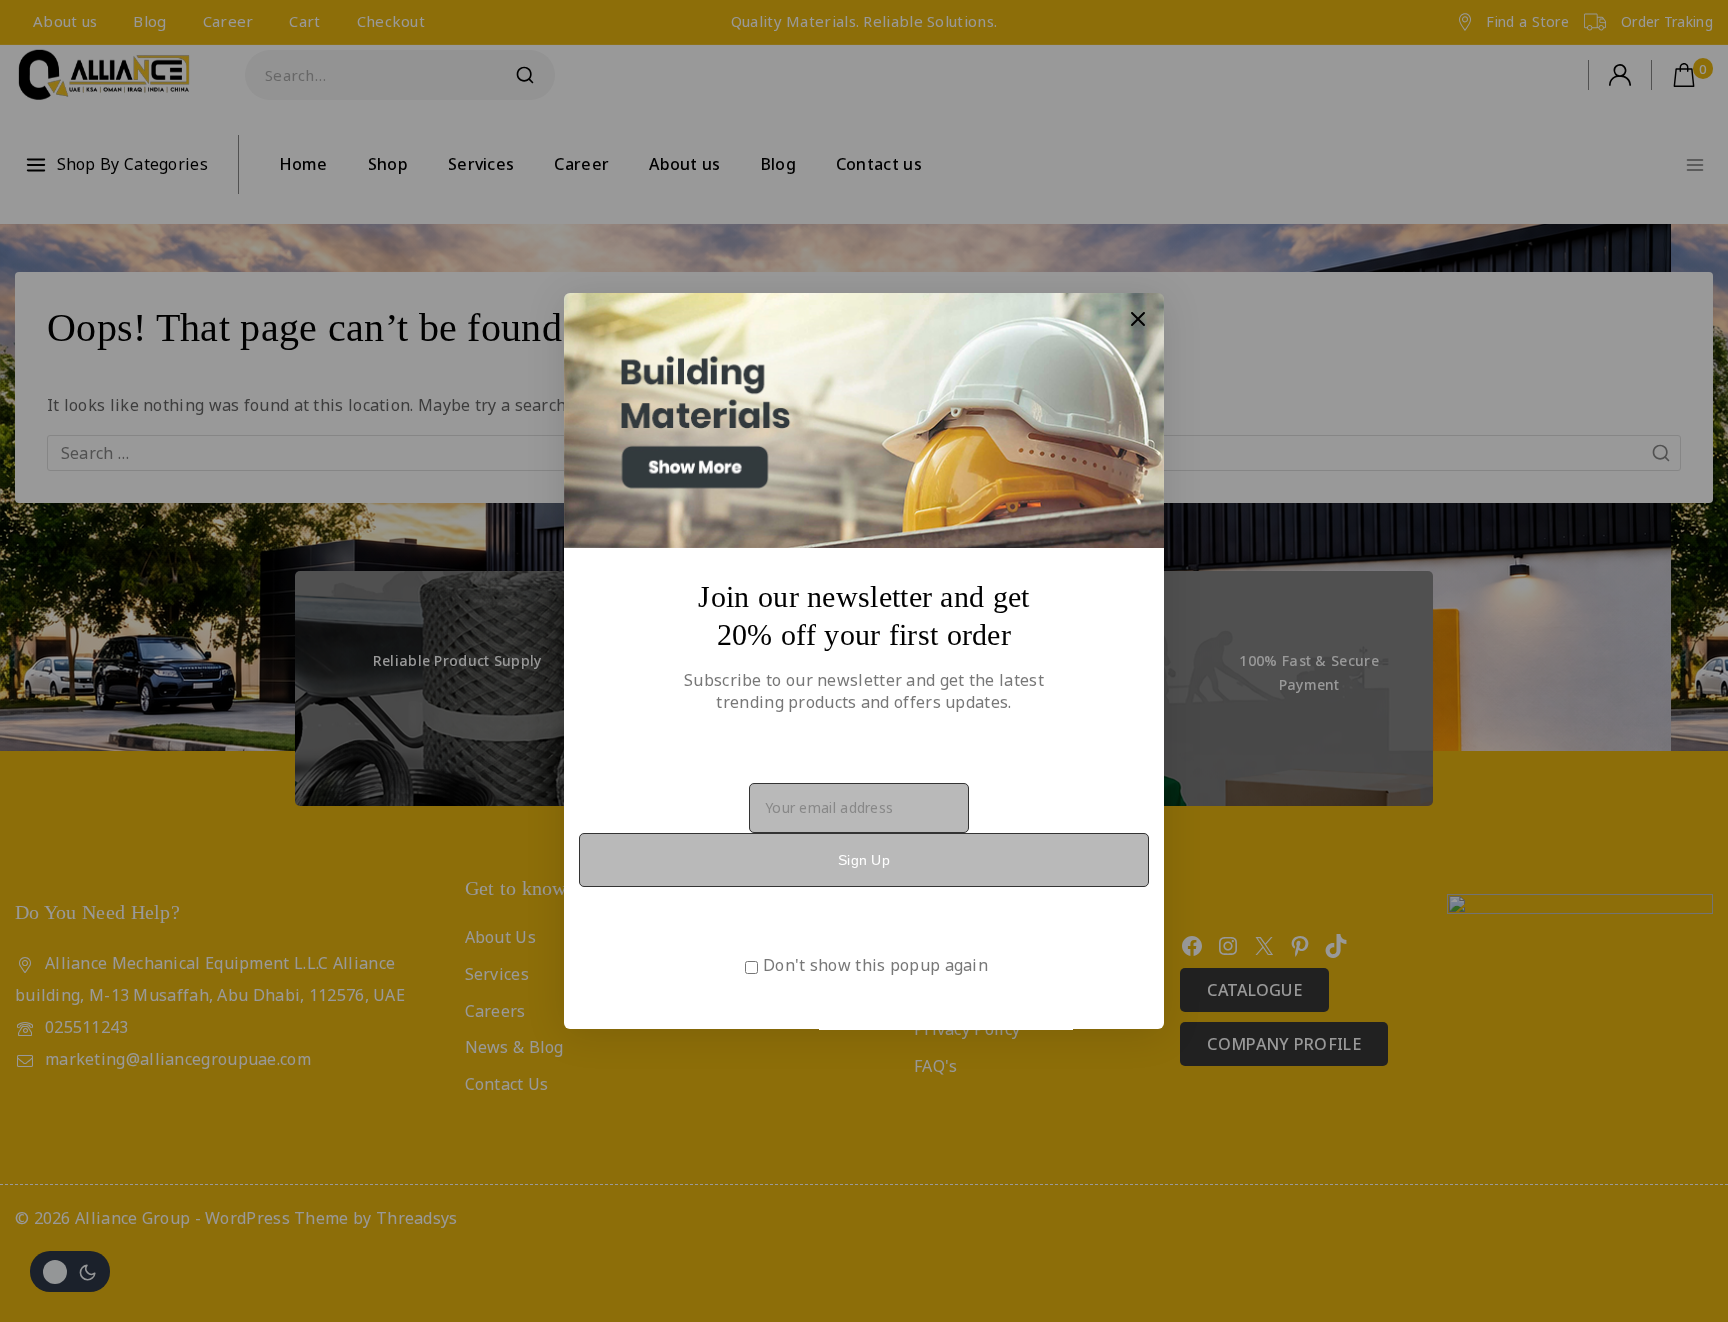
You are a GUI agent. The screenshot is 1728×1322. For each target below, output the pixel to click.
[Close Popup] (1138, 318)
